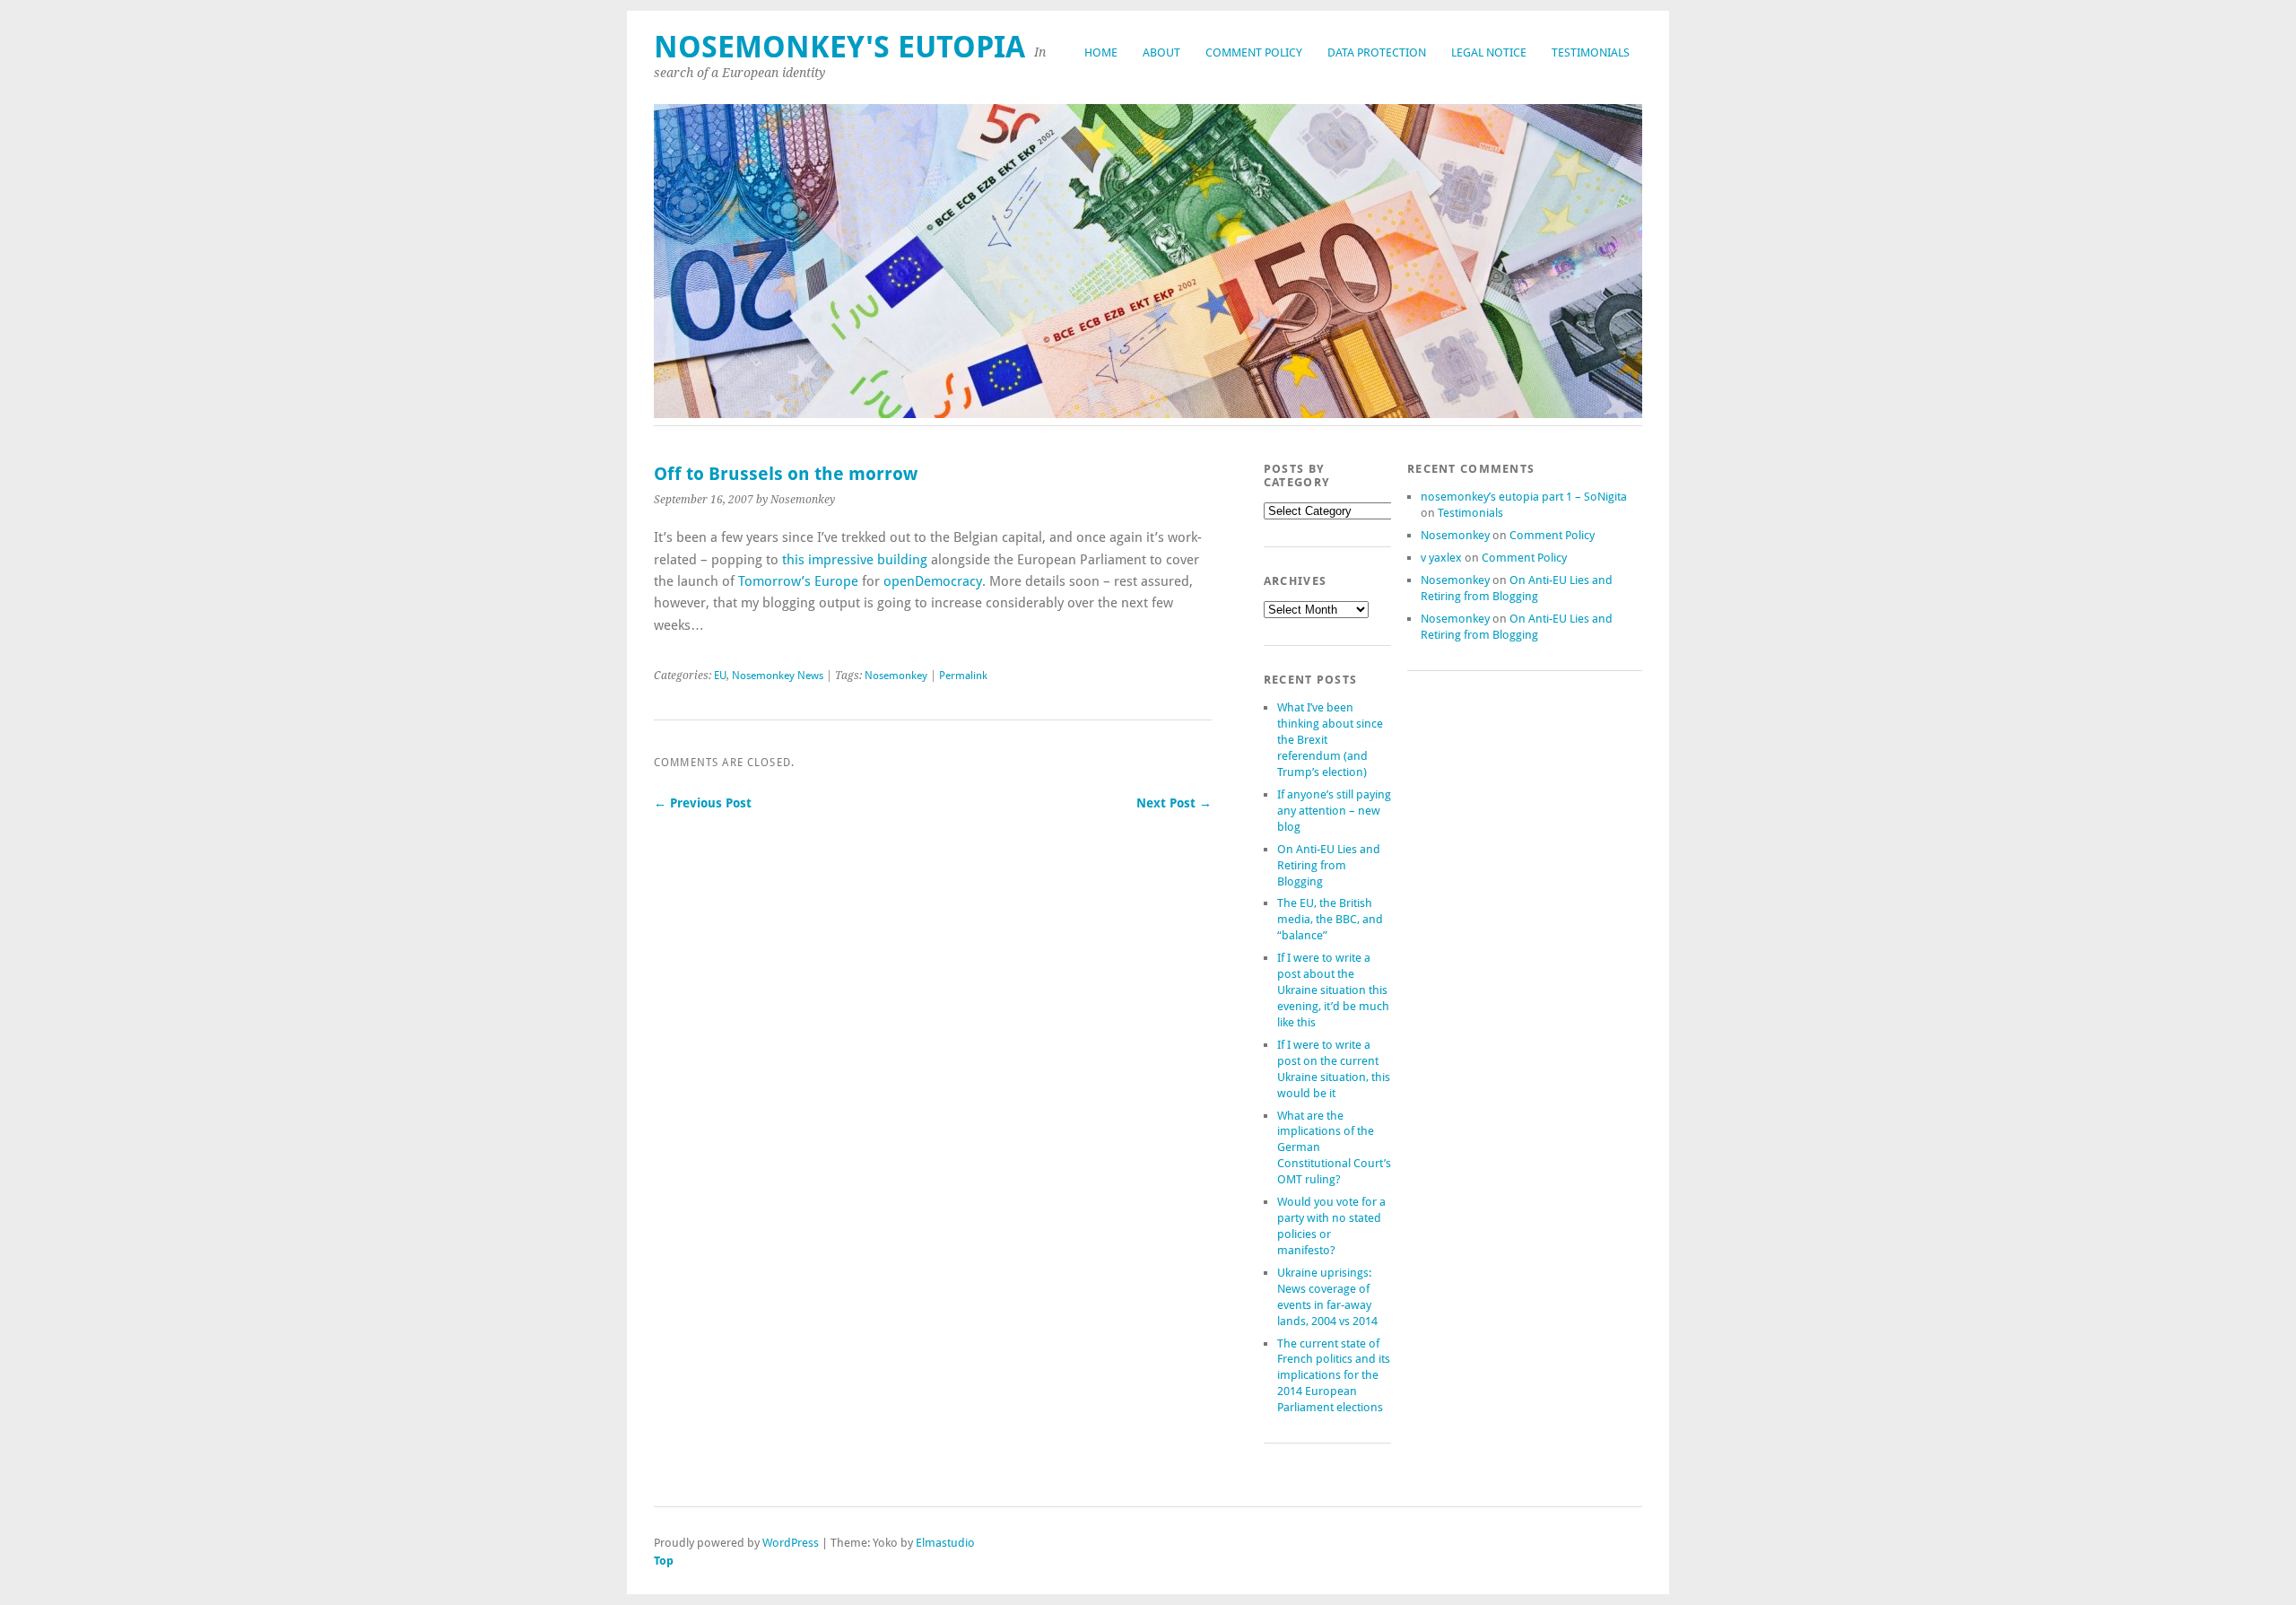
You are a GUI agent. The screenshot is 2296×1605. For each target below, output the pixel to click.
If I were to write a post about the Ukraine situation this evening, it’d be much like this (1333, 990)
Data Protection (1377, 52)
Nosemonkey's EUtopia (839, 47)
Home (1101, 52)
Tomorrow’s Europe (798, 581)
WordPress (791, 1543)
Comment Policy (1254, 52)
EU (720, 676)
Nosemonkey (896, 676)
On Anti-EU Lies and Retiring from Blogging (1329, 865)
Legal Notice (1489, 52)
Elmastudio (945, 1543)
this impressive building (855, 560)
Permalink (963, 676)
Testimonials (1591, 52)
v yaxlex (1441, 558)
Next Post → (1174, 803)
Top (664, 1561)
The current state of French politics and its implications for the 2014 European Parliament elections (1334, 1376)
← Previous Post (703, 803)
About (1161, 52)
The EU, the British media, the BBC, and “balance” (1330, 919)
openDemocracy (933, 581)
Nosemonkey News (778, 676)
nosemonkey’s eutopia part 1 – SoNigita (1524, 497)
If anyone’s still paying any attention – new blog (1334, 811)
